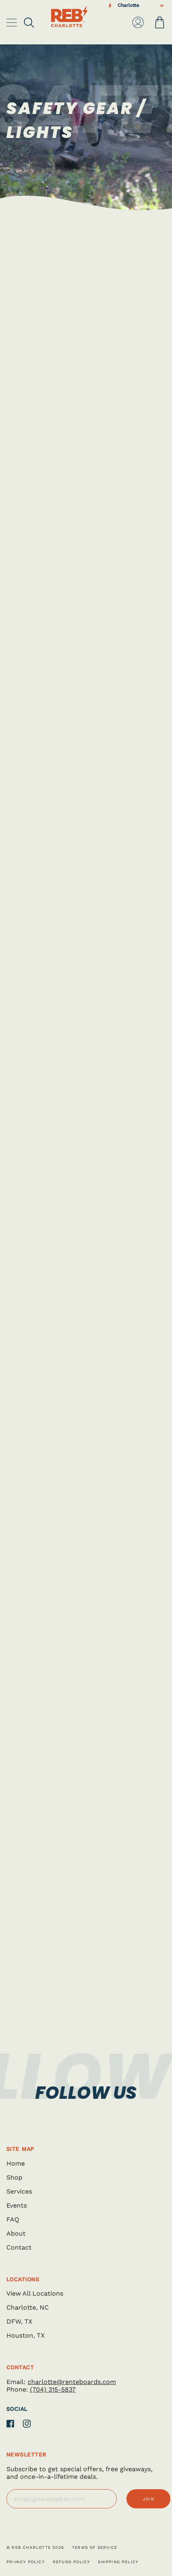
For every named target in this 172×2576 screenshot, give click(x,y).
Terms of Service (95, 2547)
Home (16, 2163)
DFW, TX (19, 2321)
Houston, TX (26, 2335)
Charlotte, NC (28, 2307)
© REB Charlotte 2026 (35, 2547)
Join (148, 2499)
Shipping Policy (118, 2562)
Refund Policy (72, 2562)
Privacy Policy (26, 2562)
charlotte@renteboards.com (72, 2382)
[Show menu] (12, 22)
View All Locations (35, 2293)
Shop (14, 2177)
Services (19, 2191)
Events (17, 2205)
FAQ (13, 2219)
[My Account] (138, 22)
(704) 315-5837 (53, 2389)
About (16, 2233)
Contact (19, 2247)
